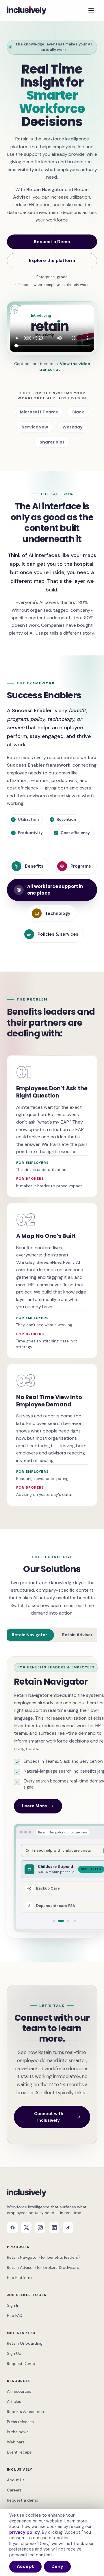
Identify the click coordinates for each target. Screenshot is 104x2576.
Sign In (13, 2305)
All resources (19, 2391)
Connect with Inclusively (49, 2117)
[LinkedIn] (54, 2227)
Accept (25, 2566)
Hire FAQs (16, 2315)
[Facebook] (12, 2227)
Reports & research (25, 2412)
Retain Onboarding (25, 2343)
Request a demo (23, 2500)
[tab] (54, 1921)
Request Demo (21, 2364)
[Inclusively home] (27, 10)
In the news (18, 2432)
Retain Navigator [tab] (29, 1635)
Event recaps (19, 2452)
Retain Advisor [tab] (77, 1635)
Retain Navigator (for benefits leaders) (43, 2257)
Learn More (35, 1806)
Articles (14, 2401)
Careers (14, 2490)
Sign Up (14, 2353)
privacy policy (25, 2532)
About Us (16, 2480)
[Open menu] (91, 10)
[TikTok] (68, 2227)
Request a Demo (52, 242)
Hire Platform (19, 2278)
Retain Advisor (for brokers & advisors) (44, 2267)
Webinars (16, 2442)
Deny (57, 2566)
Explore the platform (52, 261)
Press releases (20, 2422)
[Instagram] (40, 2227)
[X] (26, 2227)
